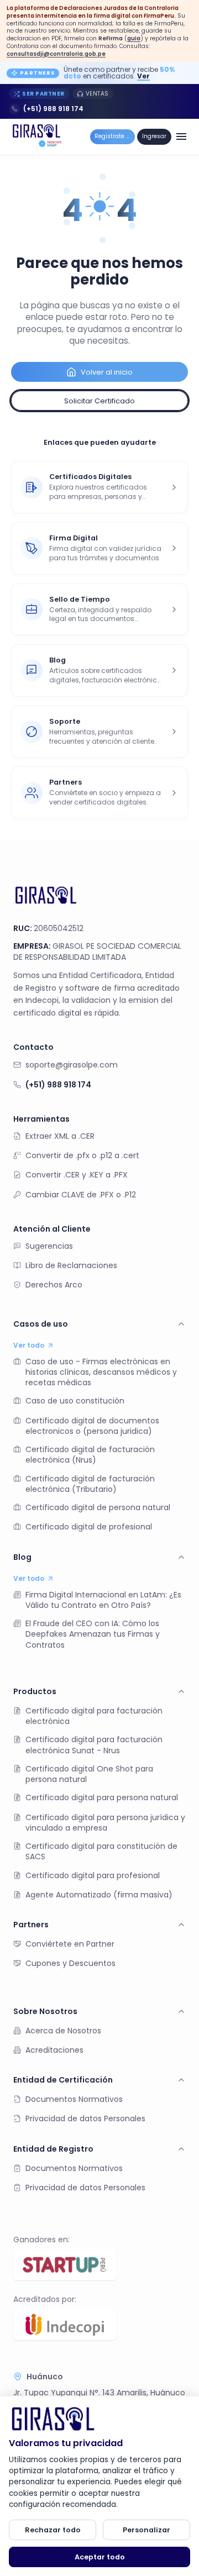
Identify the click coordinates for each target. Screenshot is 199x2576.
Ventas (97, 94)
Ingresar (154, 136)
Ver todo (29, 1345)
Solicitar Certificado (99, 401)
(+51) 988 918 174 (53, 109)
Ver (143, 76)
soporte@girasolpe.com (72, 1065)
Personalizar (146, 2530)
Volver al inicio (107, 372)
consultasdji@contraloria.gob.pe (56, 54)
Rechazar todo (53, 2530)
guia (134, 38)
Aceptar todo (100, 2557)
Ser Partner (43, 94)
